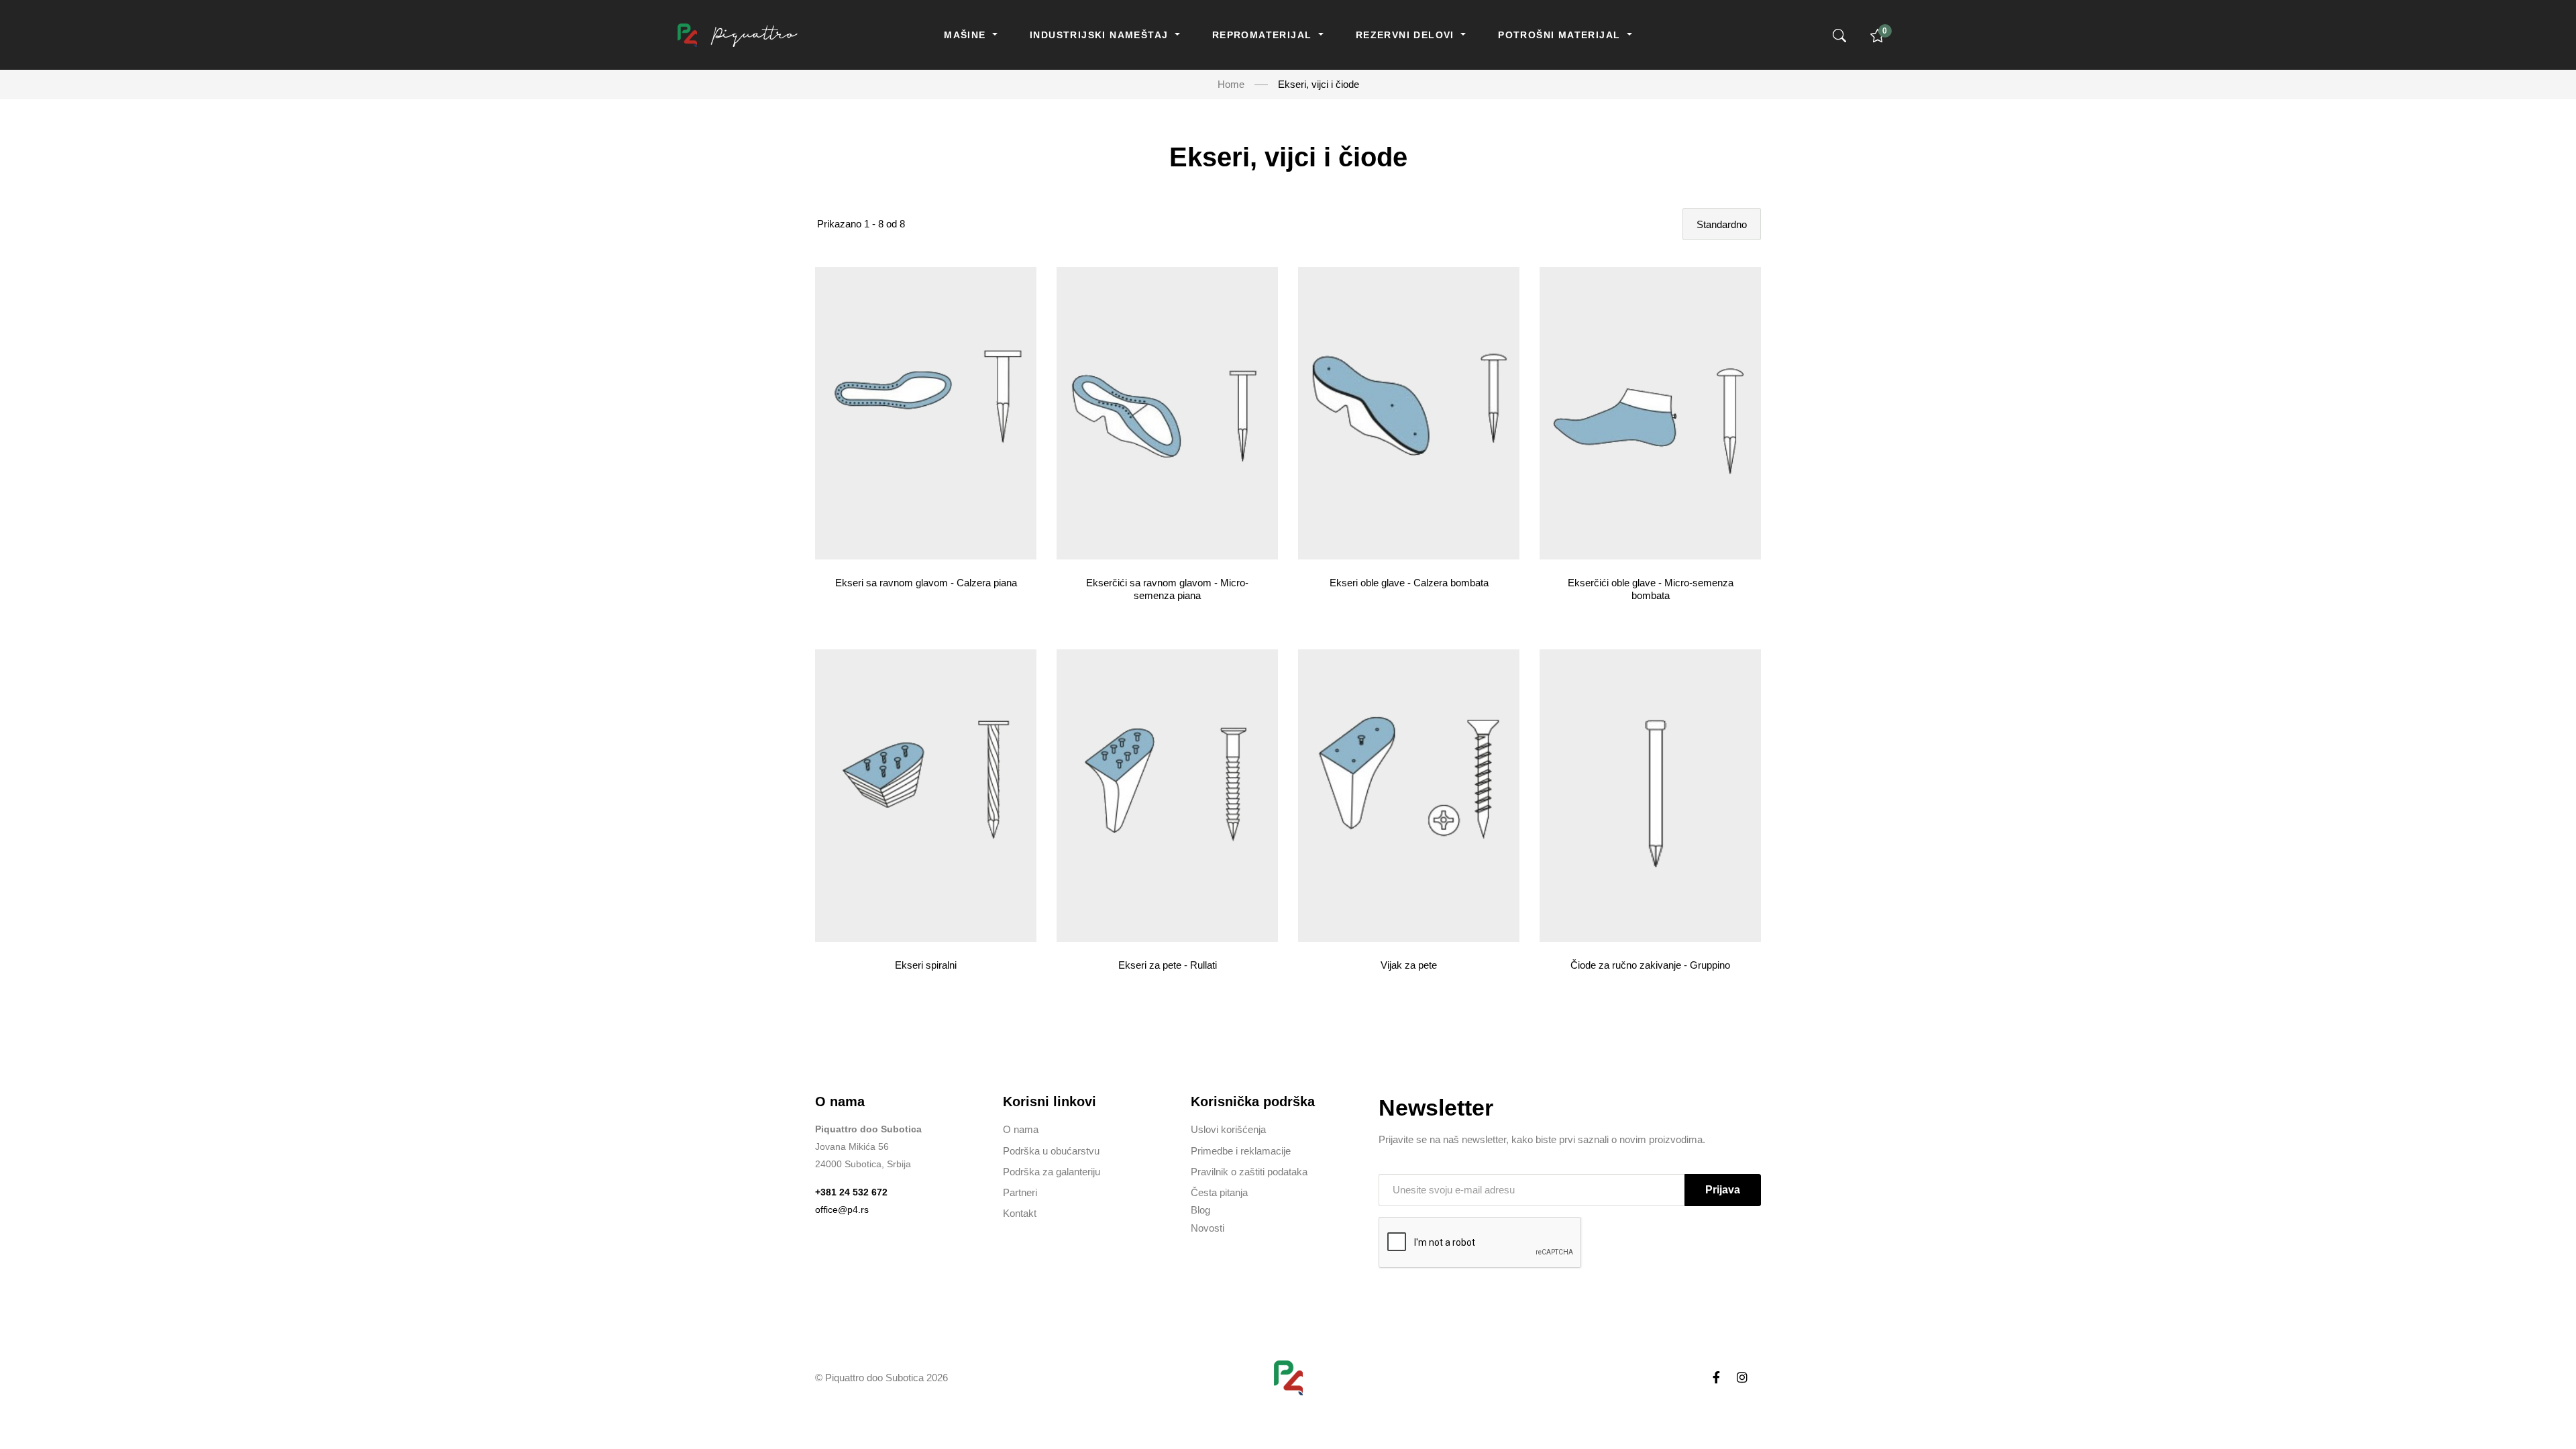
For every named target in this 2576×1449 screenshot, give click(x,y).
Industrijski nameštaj (1101, 35)
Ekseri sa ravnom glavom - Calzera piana (926, 583)
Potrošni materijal (1561, 35)
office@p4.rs (842, 1210)
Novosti (1207, 1228)
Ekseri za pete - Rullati (1168, 965)
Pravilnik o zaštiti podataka (1249, 1172)
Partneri (1020, 1192)
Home (1231, 84)
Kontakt (1020, 1213)
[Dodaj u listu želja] (1026, 410)
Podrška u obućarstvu (1051, 1151)
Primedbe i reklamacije (1241, 1151)
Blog (1200, 1210)
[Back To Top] (2540, 1413)
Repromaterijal (1264, 35)
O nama (1021, 1129)
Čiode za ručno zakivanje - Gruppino (1650, 965)
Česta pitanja (1219, 1192)
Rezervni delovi (1407, 35)
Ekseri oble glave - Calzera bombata (1409, 583)
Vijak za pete (1409, 965)
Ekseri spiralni (926, 965)
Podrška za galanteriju (1052, 1172)
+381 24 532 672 (851, 1192)
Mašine (967, 35)
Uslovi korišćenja (1228, 1129)
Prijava (1723, 1190)
